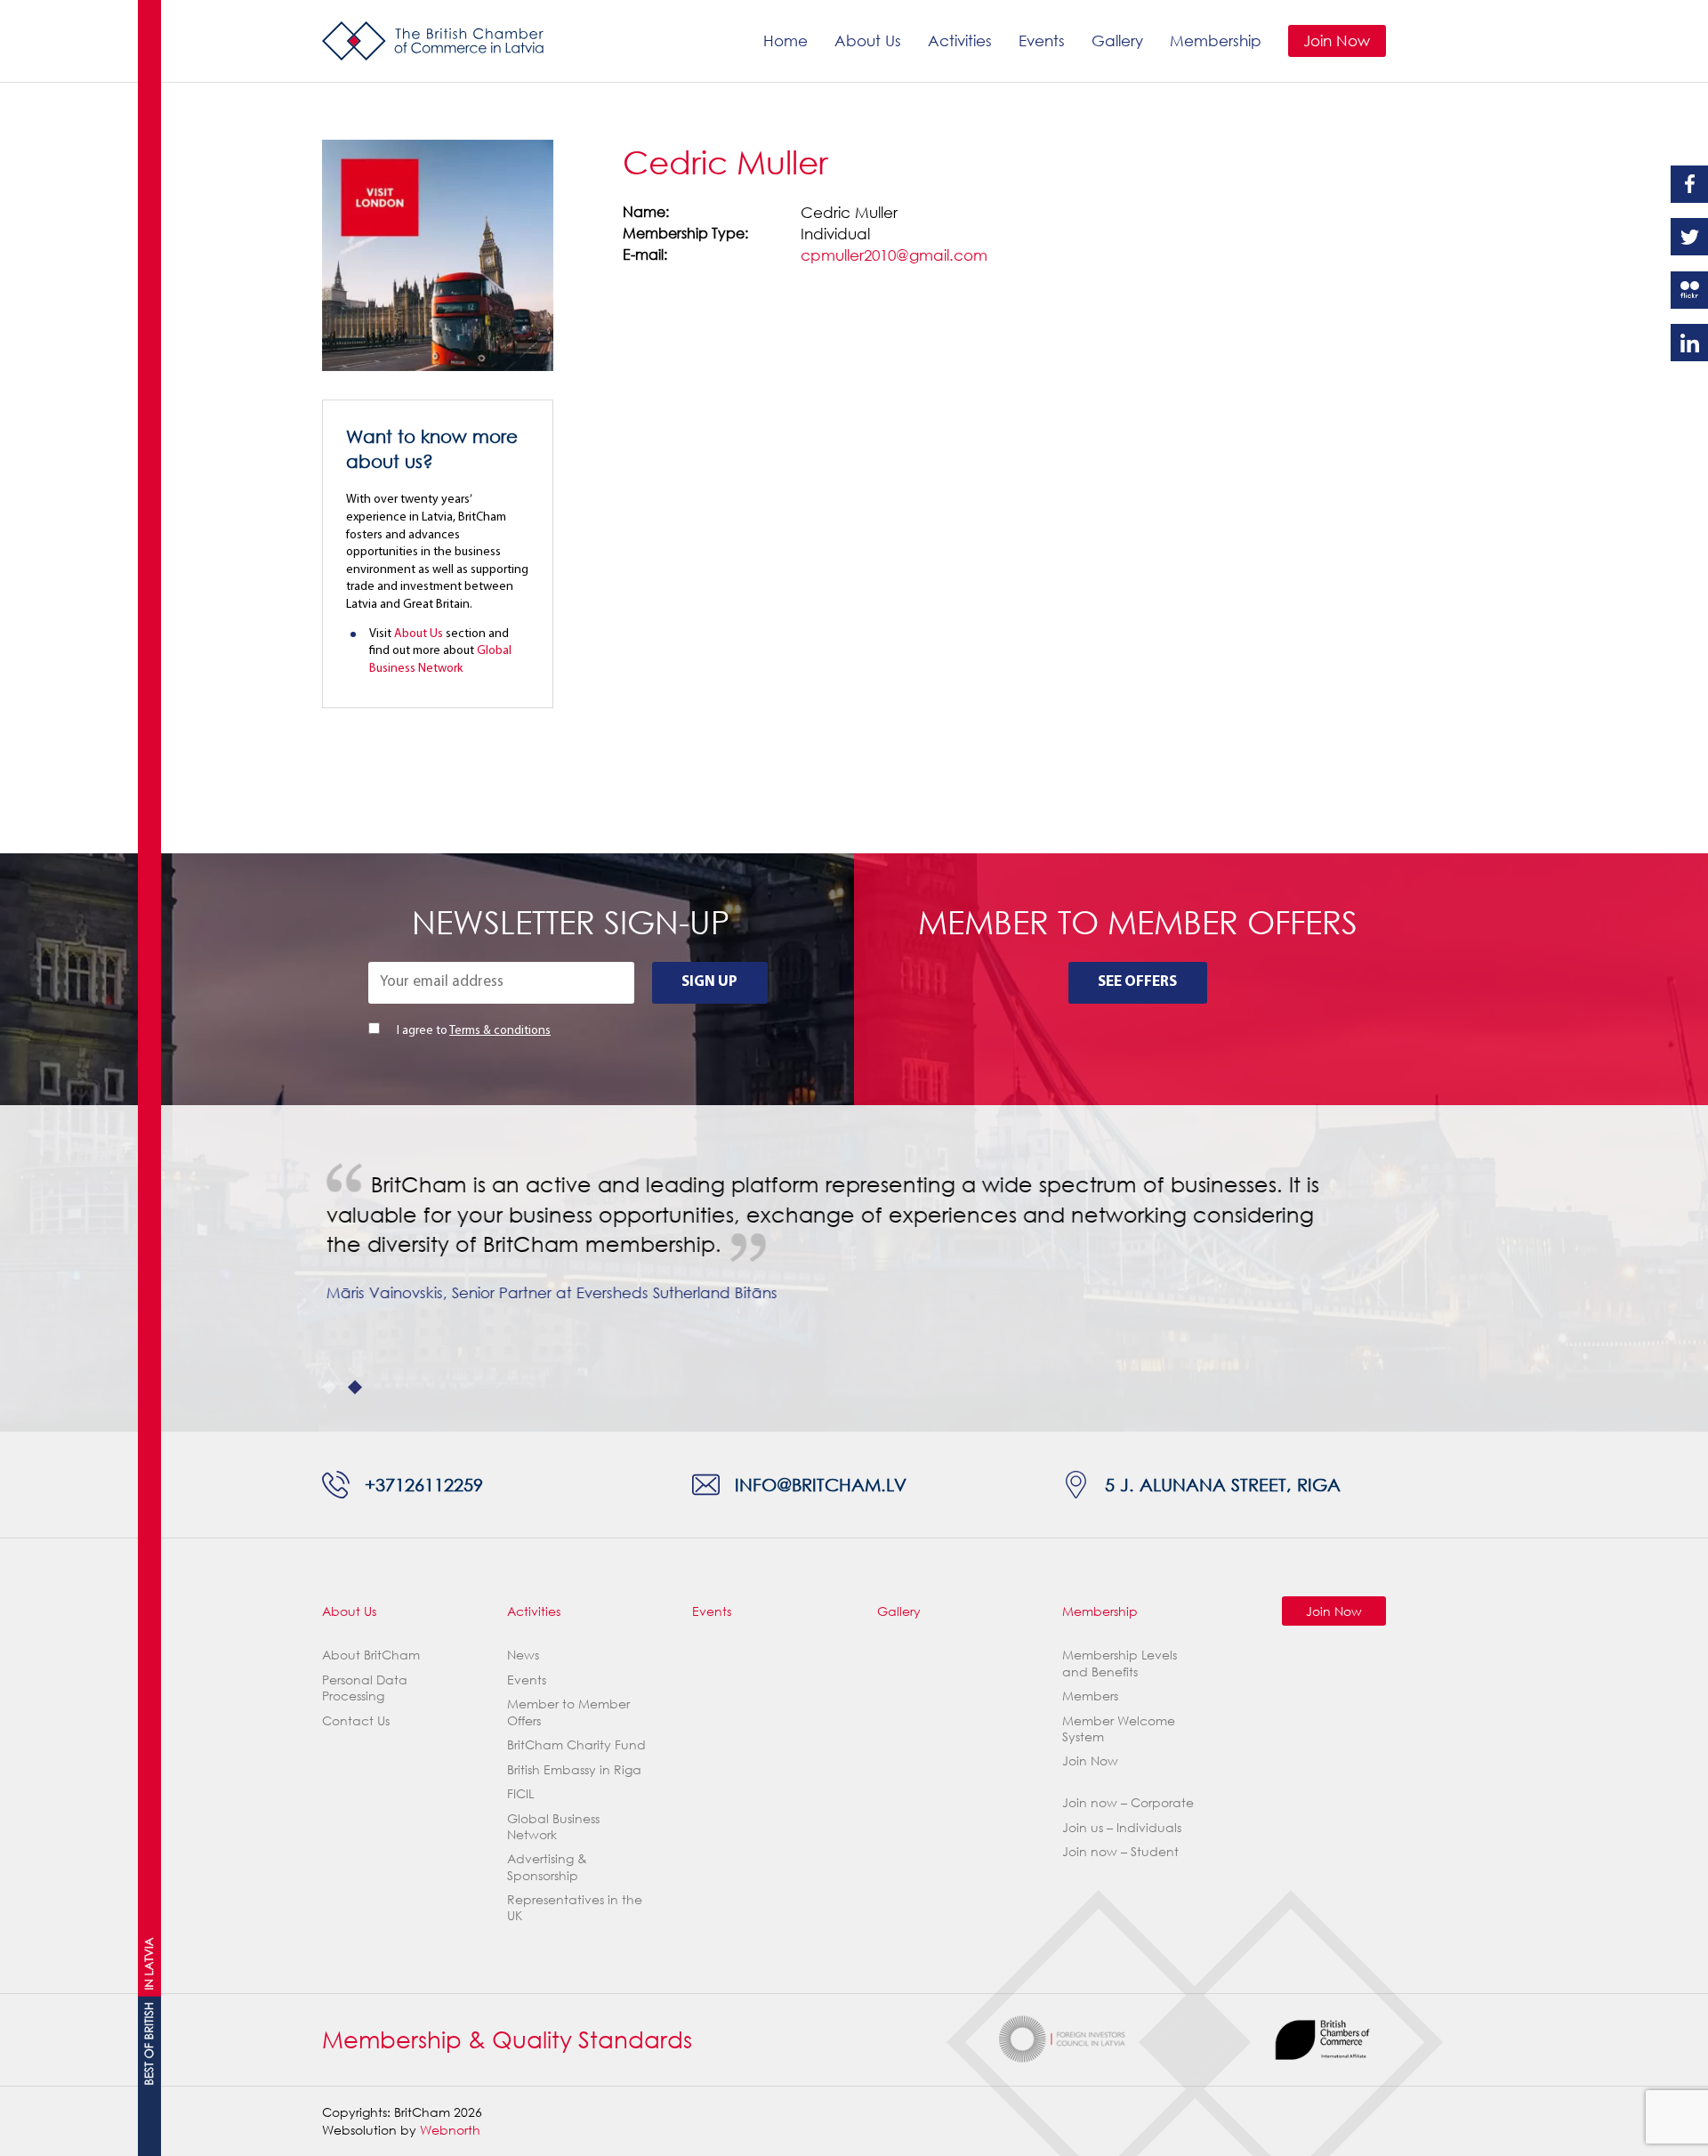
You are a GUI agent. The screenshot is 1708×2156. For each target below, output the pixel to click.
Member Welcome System (1119, 1728)
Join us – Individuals (1122, 1827)
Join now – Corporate (1128, 1802)
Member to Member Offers (568, 1712)
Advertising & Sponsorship (547, 1866)
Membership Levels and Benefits (1120, 1663)
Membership (1216, 40)
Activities (960, 40)
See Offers (1137, 982)
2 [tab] (355, 1387)
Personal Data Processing (365, 1688)
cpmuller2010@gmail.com (894, 255)
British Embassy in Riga (574, 1769)
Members (1090, 1696)
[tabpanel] (854, 1253)
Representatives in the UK (575, 1907)
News (523, 1655)
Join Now (1337, 40)
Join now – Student (1120, 1851)
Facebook (1689, 184)
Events (1042, 40)
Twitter (1689, 237)
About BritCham (371, 1655)
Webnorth (450, 2130)
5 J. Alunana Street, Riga (1223, 1484)
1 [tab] (329, 1387)
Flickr (1689, 290)
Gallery (1117, 40)
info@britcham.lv (821, 1484)
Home (786, 40)
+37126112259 (424, 1484)
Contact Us (356, 1720)
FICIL (520, 1793)
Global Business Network (553, 1826)
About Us (868, 40)
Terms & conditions (500, 1031)
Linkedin (1689, 343)
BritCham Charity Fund (576, 1744)
